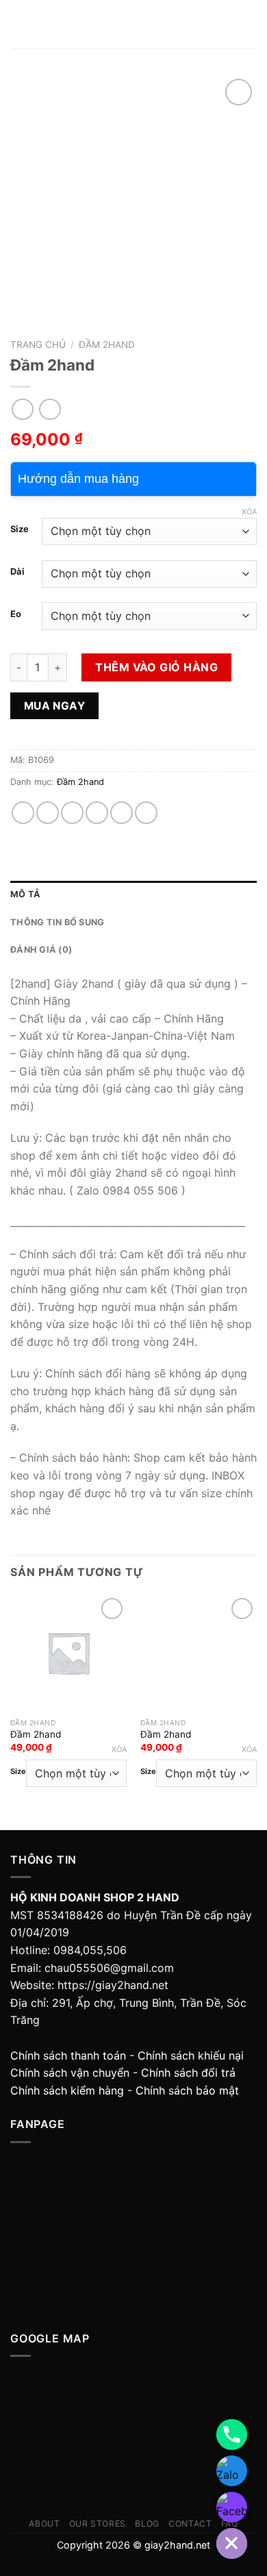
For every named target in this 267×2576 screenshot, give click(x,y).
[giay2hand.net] (134, 24)
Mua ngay (55, 706)
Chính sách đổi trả (188, 2073)
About (44, 2524)
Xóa (249, 512)
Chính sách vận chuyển (70, 2073)
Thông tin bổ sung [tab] (57, 922)
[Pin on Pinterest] (122, 813)
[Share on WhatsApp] (23, 813)
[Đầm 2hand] (68, 1653)
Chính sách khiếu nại (191, 2055)
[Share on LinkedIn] (146, 813)
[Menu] (18, 24)
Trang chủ (38, 345)
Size (20, 529)
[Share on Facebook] (48, 813)
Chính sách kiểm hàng (67, 2090)
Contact (190, 2524)
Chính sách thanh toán (68, 2055)
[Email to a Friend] (97, 813)
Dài (17, 572)
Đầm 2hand (107, 345)
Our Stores (98, 2524)
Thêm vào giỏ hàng (156, 667)
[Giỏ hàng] (250, 24)
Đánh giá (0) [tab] (41, 950)
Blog (147, 2524)
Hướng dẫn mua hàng (78, 479)
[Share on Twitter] (72, 813)
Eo (16, 614)
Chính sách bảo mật (187, 2090)
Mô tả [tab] (25, 894)
